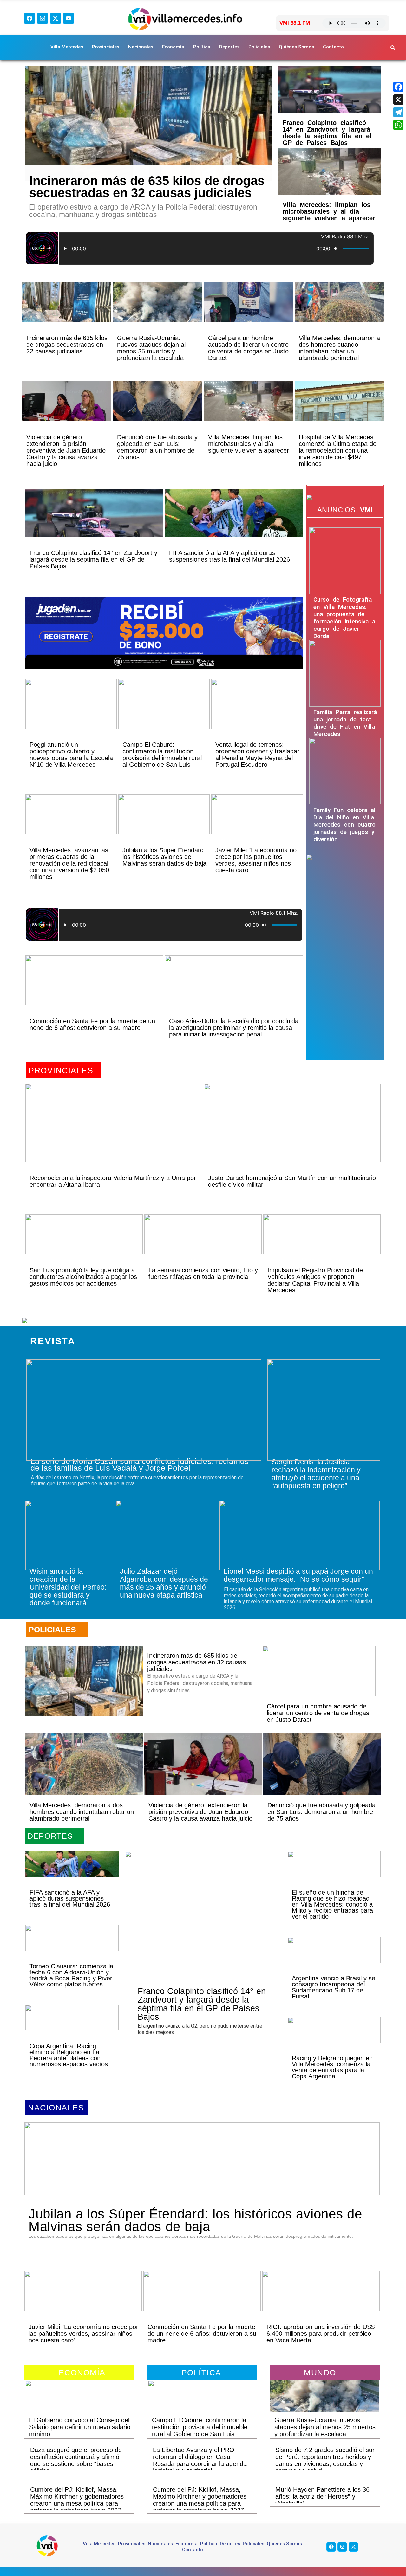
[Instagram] (43, 18)
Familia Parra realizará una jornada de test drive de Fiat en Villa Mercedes (345, 723)
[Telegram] (398, 112)
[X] (398, 100)
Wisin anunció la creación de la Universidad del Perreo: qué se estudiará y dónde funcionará (68, 1587)
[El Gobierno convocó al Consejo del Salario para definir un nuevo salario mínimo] (79, 2404)
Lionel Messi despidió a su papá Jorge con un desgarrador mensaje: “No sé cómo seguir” (298, 1575)
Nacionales (141, 47)
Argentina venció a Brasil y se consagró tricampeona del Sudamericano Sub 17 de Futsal (334, 1987)
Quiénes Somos (296, 47)
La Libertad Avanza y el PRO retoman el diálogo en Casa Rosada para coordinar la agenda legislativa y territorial (200, 2460)
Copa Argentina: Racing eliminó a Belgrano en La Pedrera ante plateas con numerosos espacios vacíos (69, 2055)
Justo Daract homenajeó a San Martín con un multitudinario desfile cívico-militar (292, 1181)
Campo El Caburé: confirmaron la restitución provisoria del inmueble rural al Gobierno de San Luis (162, 755)
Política (202, 47)
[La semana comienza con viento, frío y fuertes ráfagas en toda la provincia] (203, 1245)
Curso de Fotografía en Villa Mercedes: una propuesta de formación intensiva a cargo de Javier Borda (344, 618)
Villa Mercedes (67, 47)
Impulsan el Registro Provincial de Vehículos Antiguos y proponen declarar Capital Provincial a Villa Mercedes (315, 1280)
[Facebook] (29, 18)
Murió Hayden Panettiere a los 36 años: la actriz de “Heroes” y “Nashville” (322, 2496)
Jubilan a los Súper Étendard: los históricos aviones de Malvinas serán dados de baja (164, 857)
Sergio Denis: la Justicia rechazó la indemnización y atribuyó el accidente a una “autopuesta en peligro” (316, 1474)
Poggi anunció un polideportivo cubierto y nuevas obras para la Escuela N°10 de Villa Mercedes (71, 755)
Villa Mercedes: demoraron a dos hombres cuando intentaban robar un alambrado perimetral (339, 348)
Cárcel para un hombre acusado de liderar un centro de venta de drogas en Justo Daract (248, 348)
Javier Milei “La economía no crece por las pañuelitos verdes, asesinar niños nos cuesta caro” (256, 860)
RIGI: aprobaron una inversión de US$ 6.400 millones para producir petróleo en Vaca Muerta (321, 2334)
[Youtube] (69, 18)
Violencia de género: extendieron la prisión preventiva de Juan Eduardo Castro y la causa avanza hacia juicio (66, 450)
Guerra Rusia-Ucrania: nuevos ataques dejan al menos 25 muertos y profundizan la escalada (151, 348)
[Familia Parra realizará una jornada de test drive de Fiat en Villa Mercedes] (345, 673)
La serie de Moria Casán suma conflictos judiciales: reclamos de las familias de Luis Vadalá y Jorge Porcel (140, 1465)
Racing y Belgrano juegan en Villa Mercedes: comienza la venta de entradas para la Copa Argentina (332, 2067)
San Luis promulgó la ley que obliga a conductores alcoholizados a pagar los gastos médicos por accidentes (83, 1277)
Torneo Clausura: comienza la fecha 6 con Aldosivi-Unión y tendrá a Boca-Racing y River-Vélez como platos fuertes (72, 1975)
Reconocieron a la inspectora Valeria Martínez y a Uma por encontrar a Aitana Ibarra (113, 1181)
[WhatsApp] (398, 125)
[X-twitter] (56, 18)
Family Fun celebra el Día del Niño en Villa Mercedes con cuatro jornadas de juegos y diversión (344, 825)
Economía (173, 47)
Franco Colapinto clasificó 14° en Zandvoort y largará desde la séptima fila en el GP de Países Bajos (327, 133)
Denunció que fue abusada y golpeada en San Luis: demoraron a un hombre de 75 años (157, 447)
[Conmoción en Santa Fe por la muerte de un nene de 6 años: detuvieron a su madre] (94, 991)
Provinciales (106, 47)
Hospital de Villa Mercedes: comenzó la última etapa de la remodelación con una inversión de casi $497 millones (338, 450)
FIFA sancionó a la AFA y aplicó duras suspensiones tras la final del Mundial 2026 (229, 556)
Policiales (259, 47)
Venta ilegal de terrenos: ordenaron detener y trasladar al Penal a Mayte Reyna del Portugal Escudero (257, 755)
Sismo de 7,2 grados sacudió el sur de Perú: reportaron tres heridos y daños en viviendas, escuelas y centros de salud (325, 2460)
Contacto (333, 47)
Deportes (229, 47)
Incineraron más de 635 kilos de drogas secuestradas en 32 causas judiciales (147, 187)
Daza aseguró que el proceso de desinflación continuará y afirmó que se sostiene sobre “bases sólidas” (76, 2460)
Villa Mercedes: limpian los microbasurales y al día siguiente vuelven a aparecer (329, 211)
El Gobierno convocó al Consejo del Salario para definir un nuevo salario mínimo (80, 2427)
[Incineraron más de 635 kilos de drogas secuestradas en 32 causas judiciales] (149, 123)
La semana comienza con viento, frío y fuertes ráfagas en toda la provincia (203, 1273)
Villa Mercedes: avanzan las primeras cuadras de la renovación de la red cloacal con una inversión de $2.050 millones (69, 863)
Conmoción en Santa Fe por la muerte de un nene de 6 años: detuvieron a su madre (92, 1024)
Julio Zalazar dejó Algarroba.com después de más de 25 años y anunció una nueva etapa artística (164, 1583)
